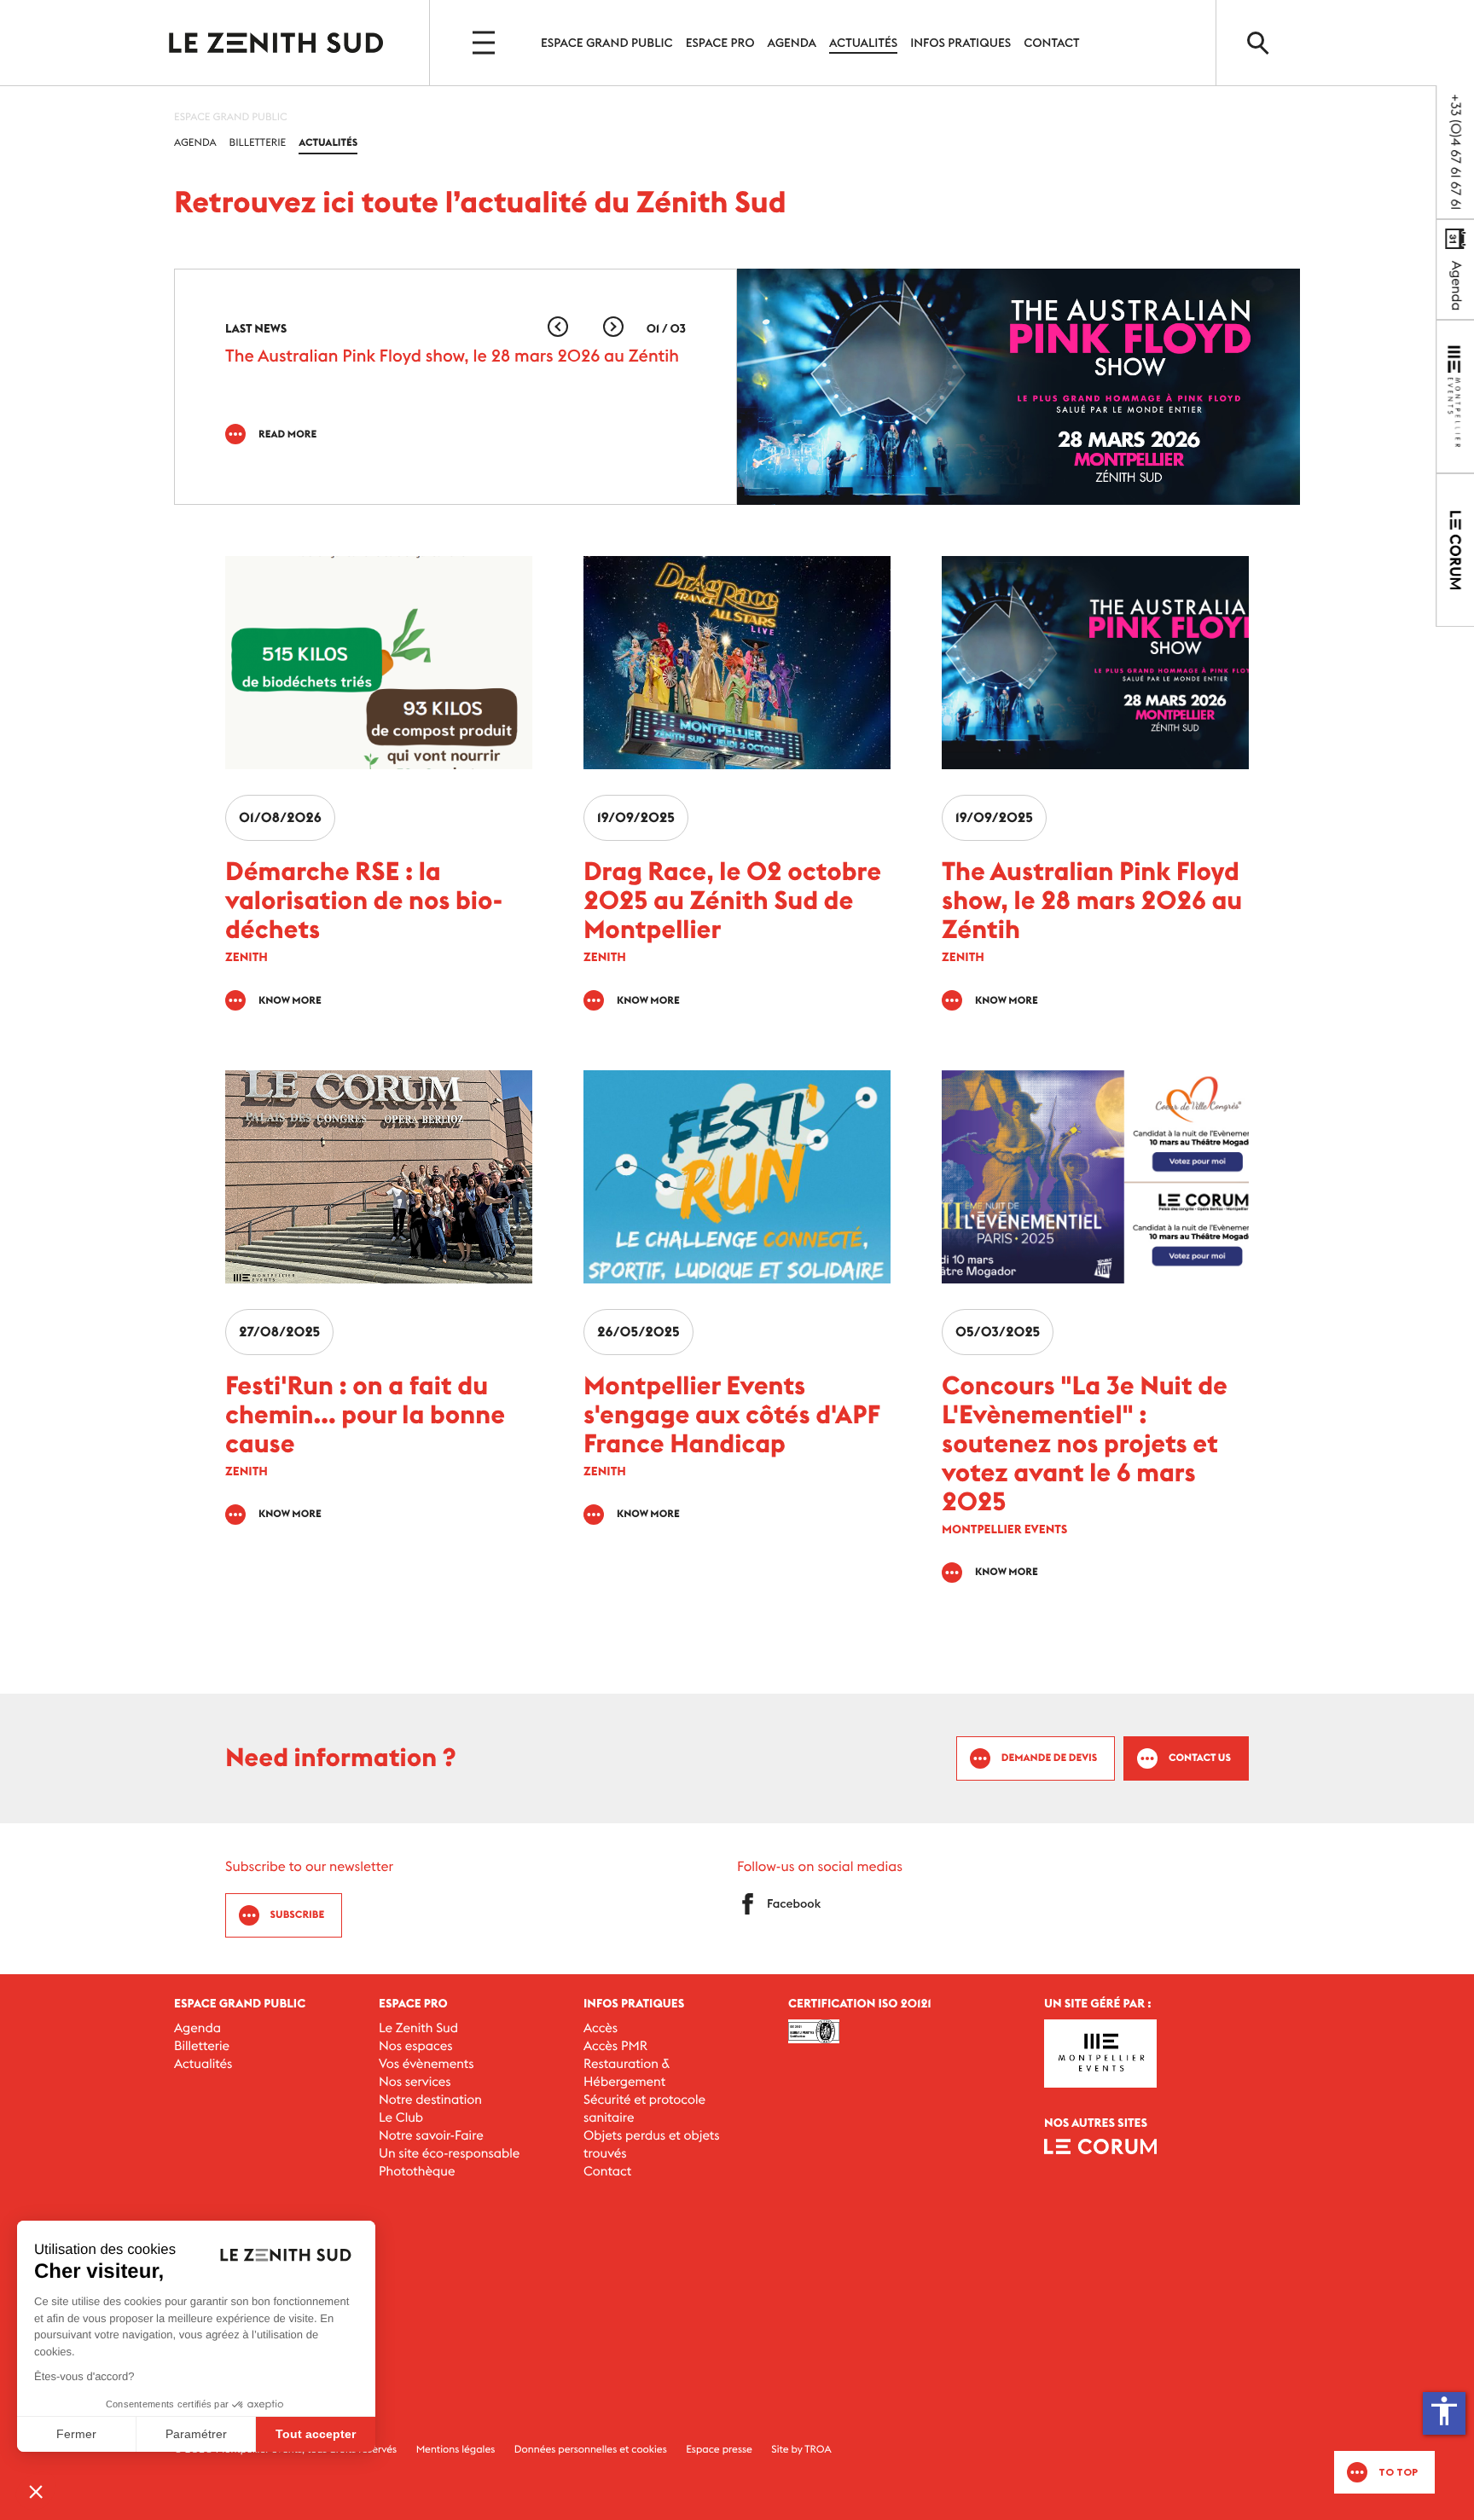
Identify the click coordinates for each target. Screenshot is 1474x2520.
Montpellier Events (276, 43)
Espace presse (719, 2450)
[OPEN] (485, 43)
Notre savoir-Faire (431, 2136)
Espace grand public (607, 43)
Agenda (792, 43)
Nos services (415, 2082)
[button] (613, 327)
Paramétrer (196, 2434)
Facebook (794, 1903)
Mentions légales (456, 2450)
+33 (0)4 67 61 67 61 (1455, 152)
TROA (818, 2450)
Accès (601, 2028)
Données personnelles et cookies (591, 2450)
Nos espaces (416, 2046)
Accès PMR (615, 2046)
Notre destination (430, 2100)
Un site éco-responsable (449, 2154)
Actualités (863, 43)
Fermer (76, 2434)
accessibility (1444, 2411)
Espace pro (720, 43)
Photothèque (417, 2172)
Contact (1051, 43)
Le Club (401, 2118)
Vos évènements (427, 2064)
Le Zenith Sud (418, 2028)
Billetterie (258, 143)
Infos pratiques (960, 43)
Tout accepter (316, 2434)
